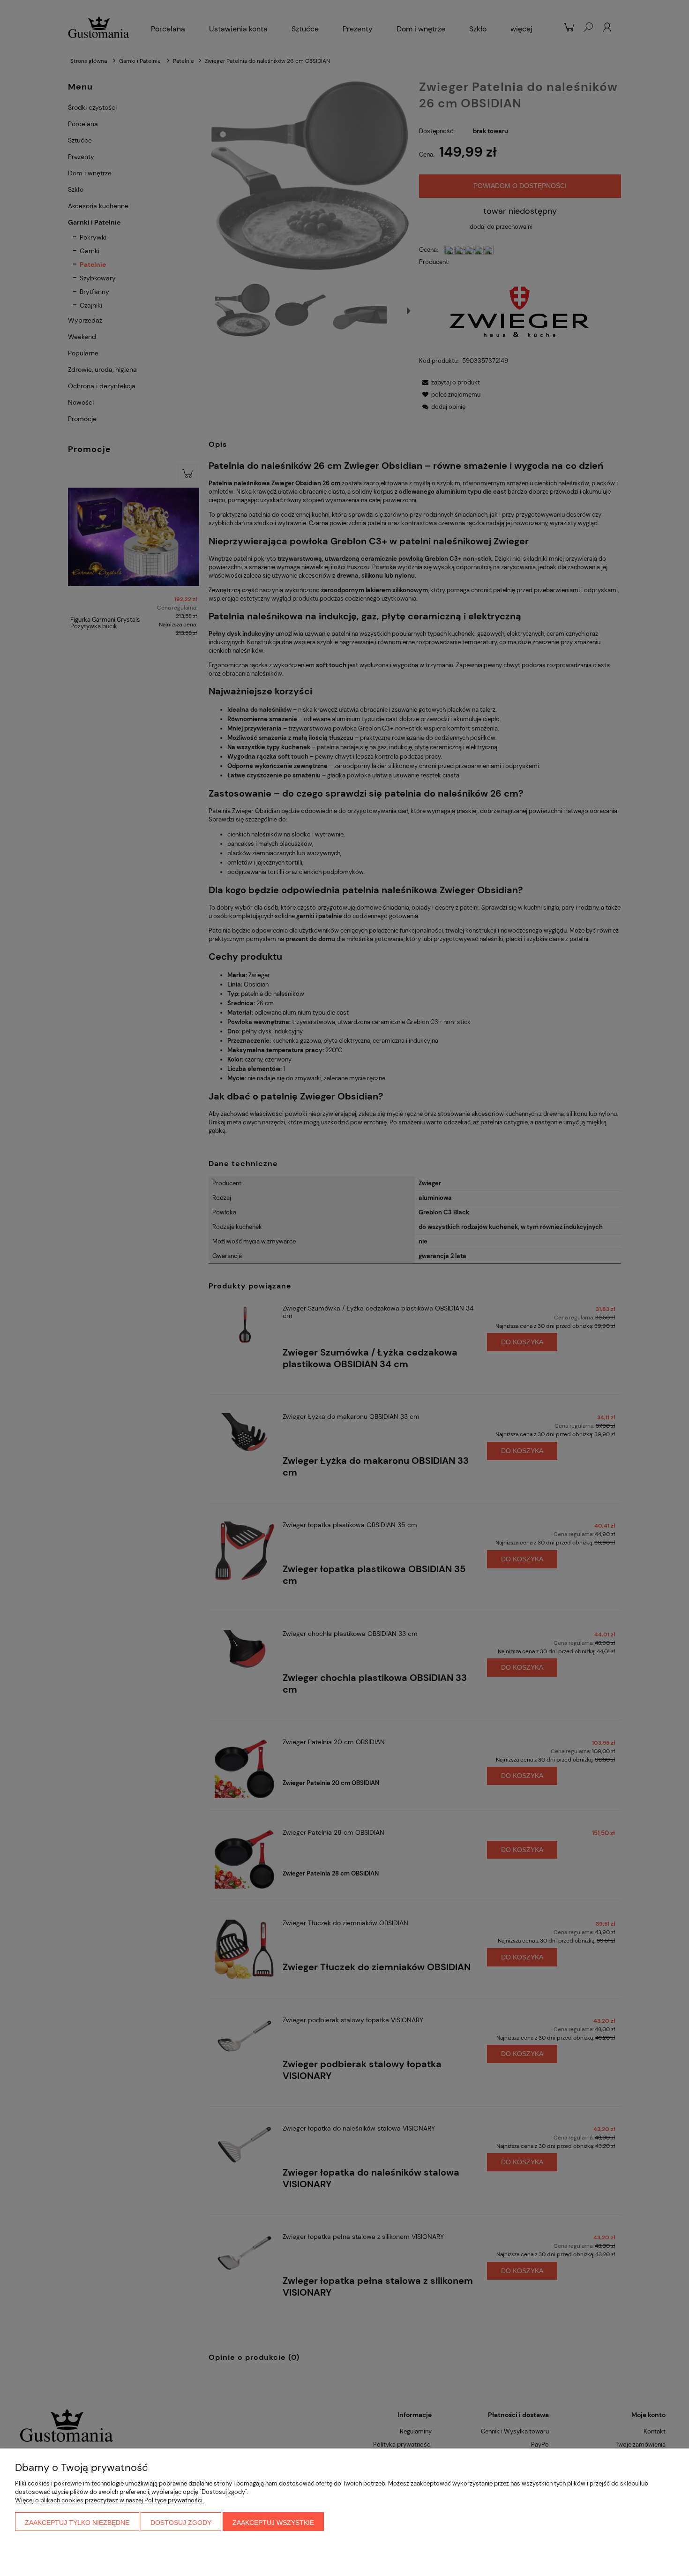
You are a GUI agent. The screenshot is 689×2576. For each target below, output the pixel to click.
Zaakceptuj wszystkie (273, 2523)
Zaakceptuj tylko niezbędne (77, 2523)
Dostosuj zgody (181, 2523)
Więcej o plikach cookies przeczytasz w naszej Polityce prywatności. (109, 2500)
